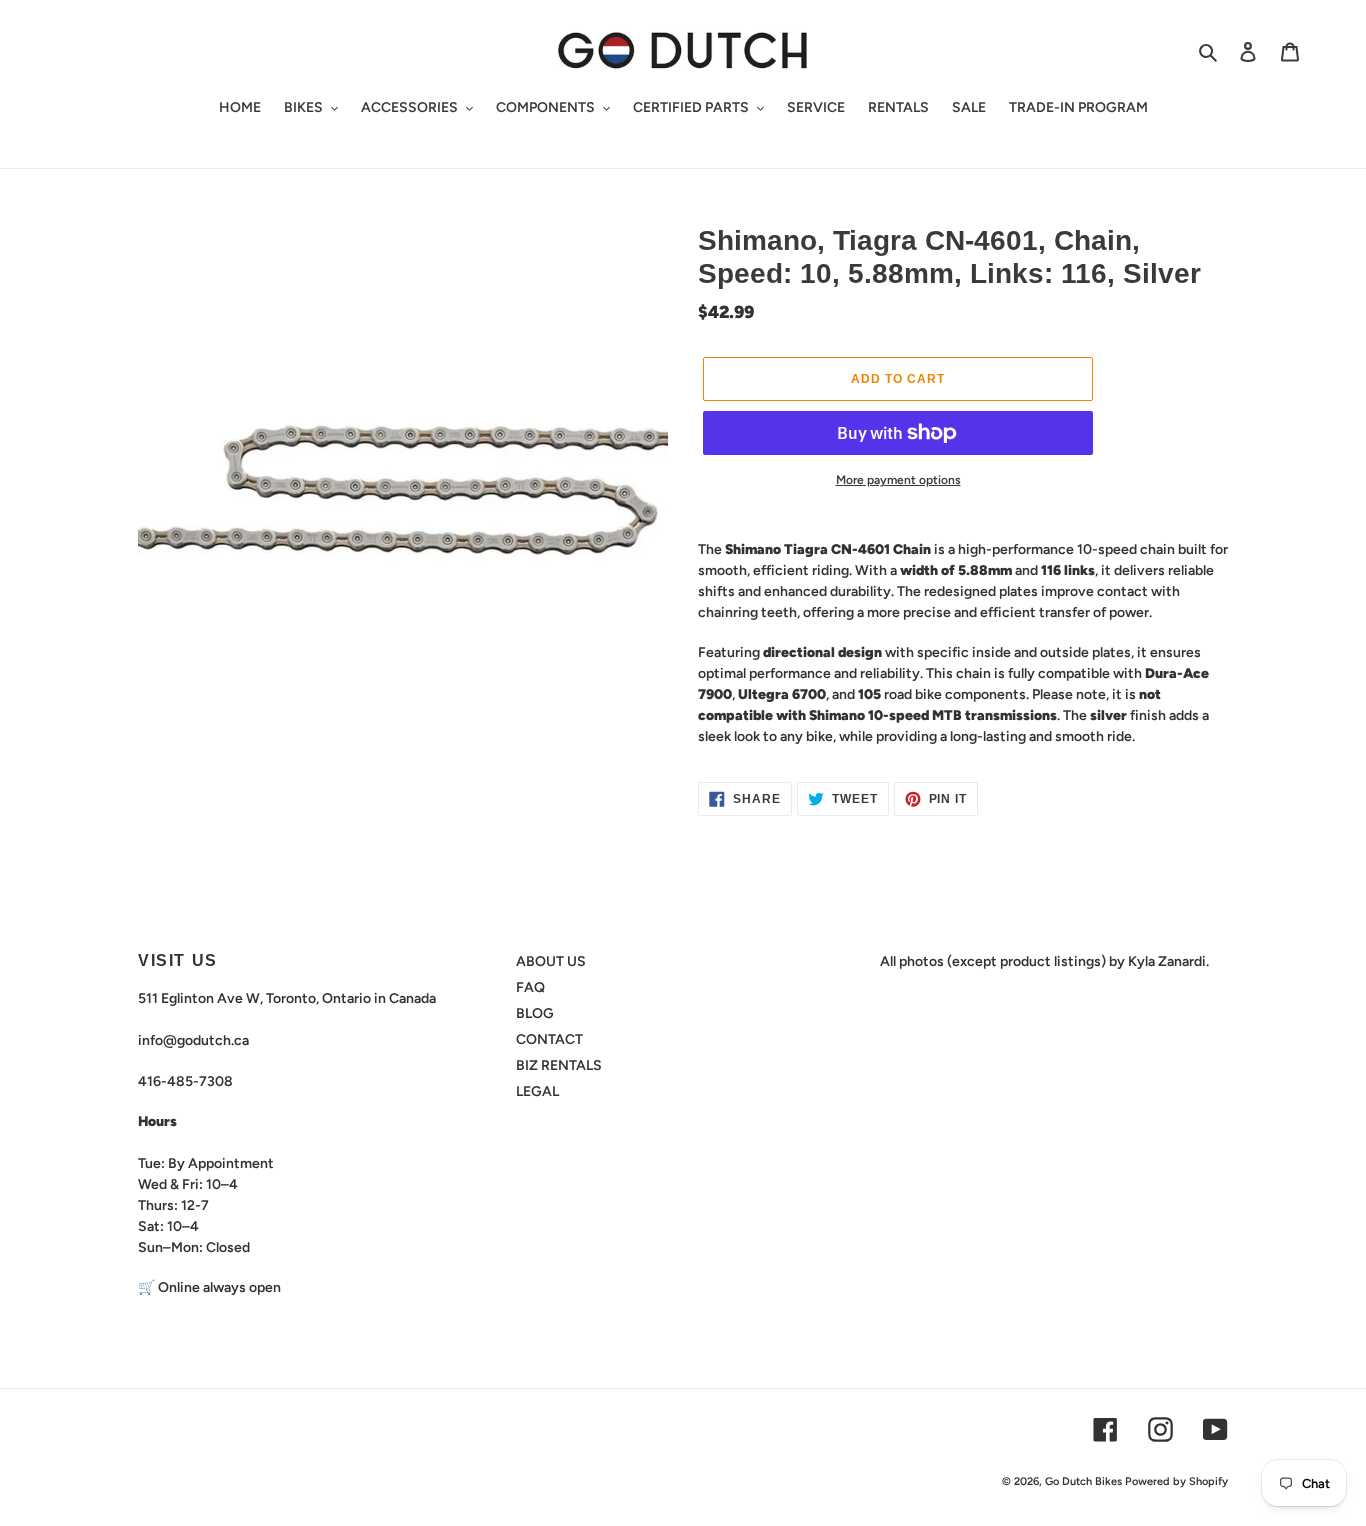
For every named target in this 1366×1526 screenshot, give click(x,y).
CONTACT (549, 1039)
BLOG (535, 1013)
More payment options (898, 480)
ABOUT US (551, 961)
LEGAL (537, 1091)
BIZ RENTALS (559, 1065)
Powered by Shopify (1176, 1481)
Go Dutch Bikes (1083, 1481)
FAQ (530, 987)
